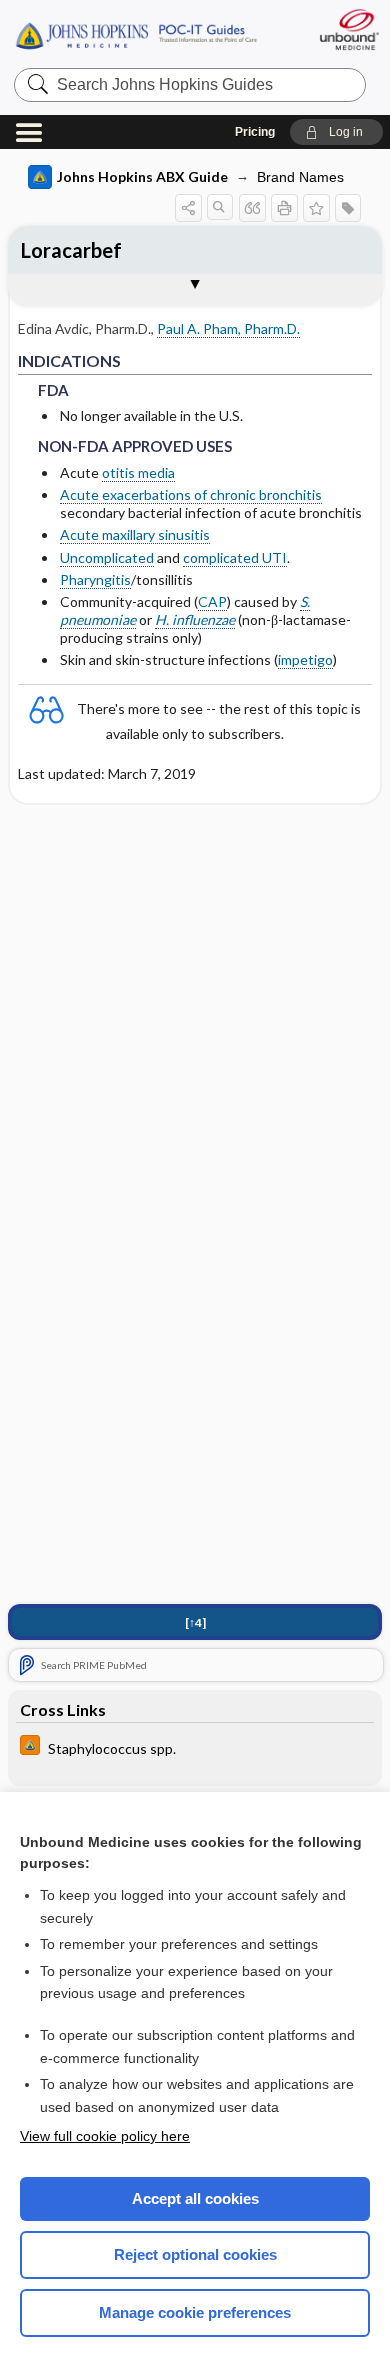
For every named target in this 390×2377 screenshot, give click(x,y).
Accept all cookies (195, 2198)
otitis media (138, 472)
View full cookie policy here (105, 2136)
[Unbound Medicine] (348, 29)
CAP (212, 601)
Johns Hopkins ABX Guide (142, 176)
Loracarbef (71, 250)
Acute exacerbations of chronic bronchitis (191, 494)
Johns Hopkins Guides (136, 34)
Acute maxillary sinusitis (135, 534)
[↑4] (195, 1622)
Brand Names (300, 177)
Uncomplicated (107, 557)
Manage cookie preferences (195, 2312)
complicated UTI (235, 557)
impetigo (305, 659)
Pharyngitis (95, 579)
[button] (336, 132)
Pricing (255, 132)
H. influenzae (195, 619)
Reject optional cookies (195, 2254)
